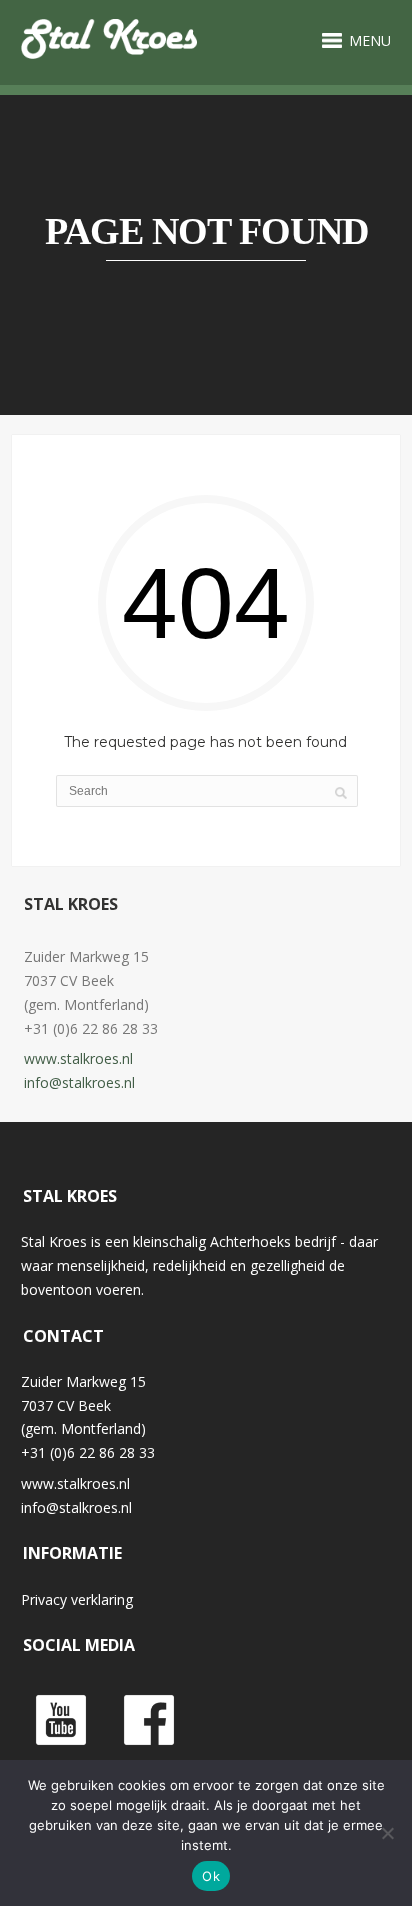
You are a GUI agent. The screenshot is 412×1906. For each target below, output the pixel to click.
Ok (211, 1876)
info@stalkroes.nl (79, 1082)
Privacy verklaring (77, 1599)
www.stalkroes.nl (78, 1058)
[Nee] (387, 1833)
